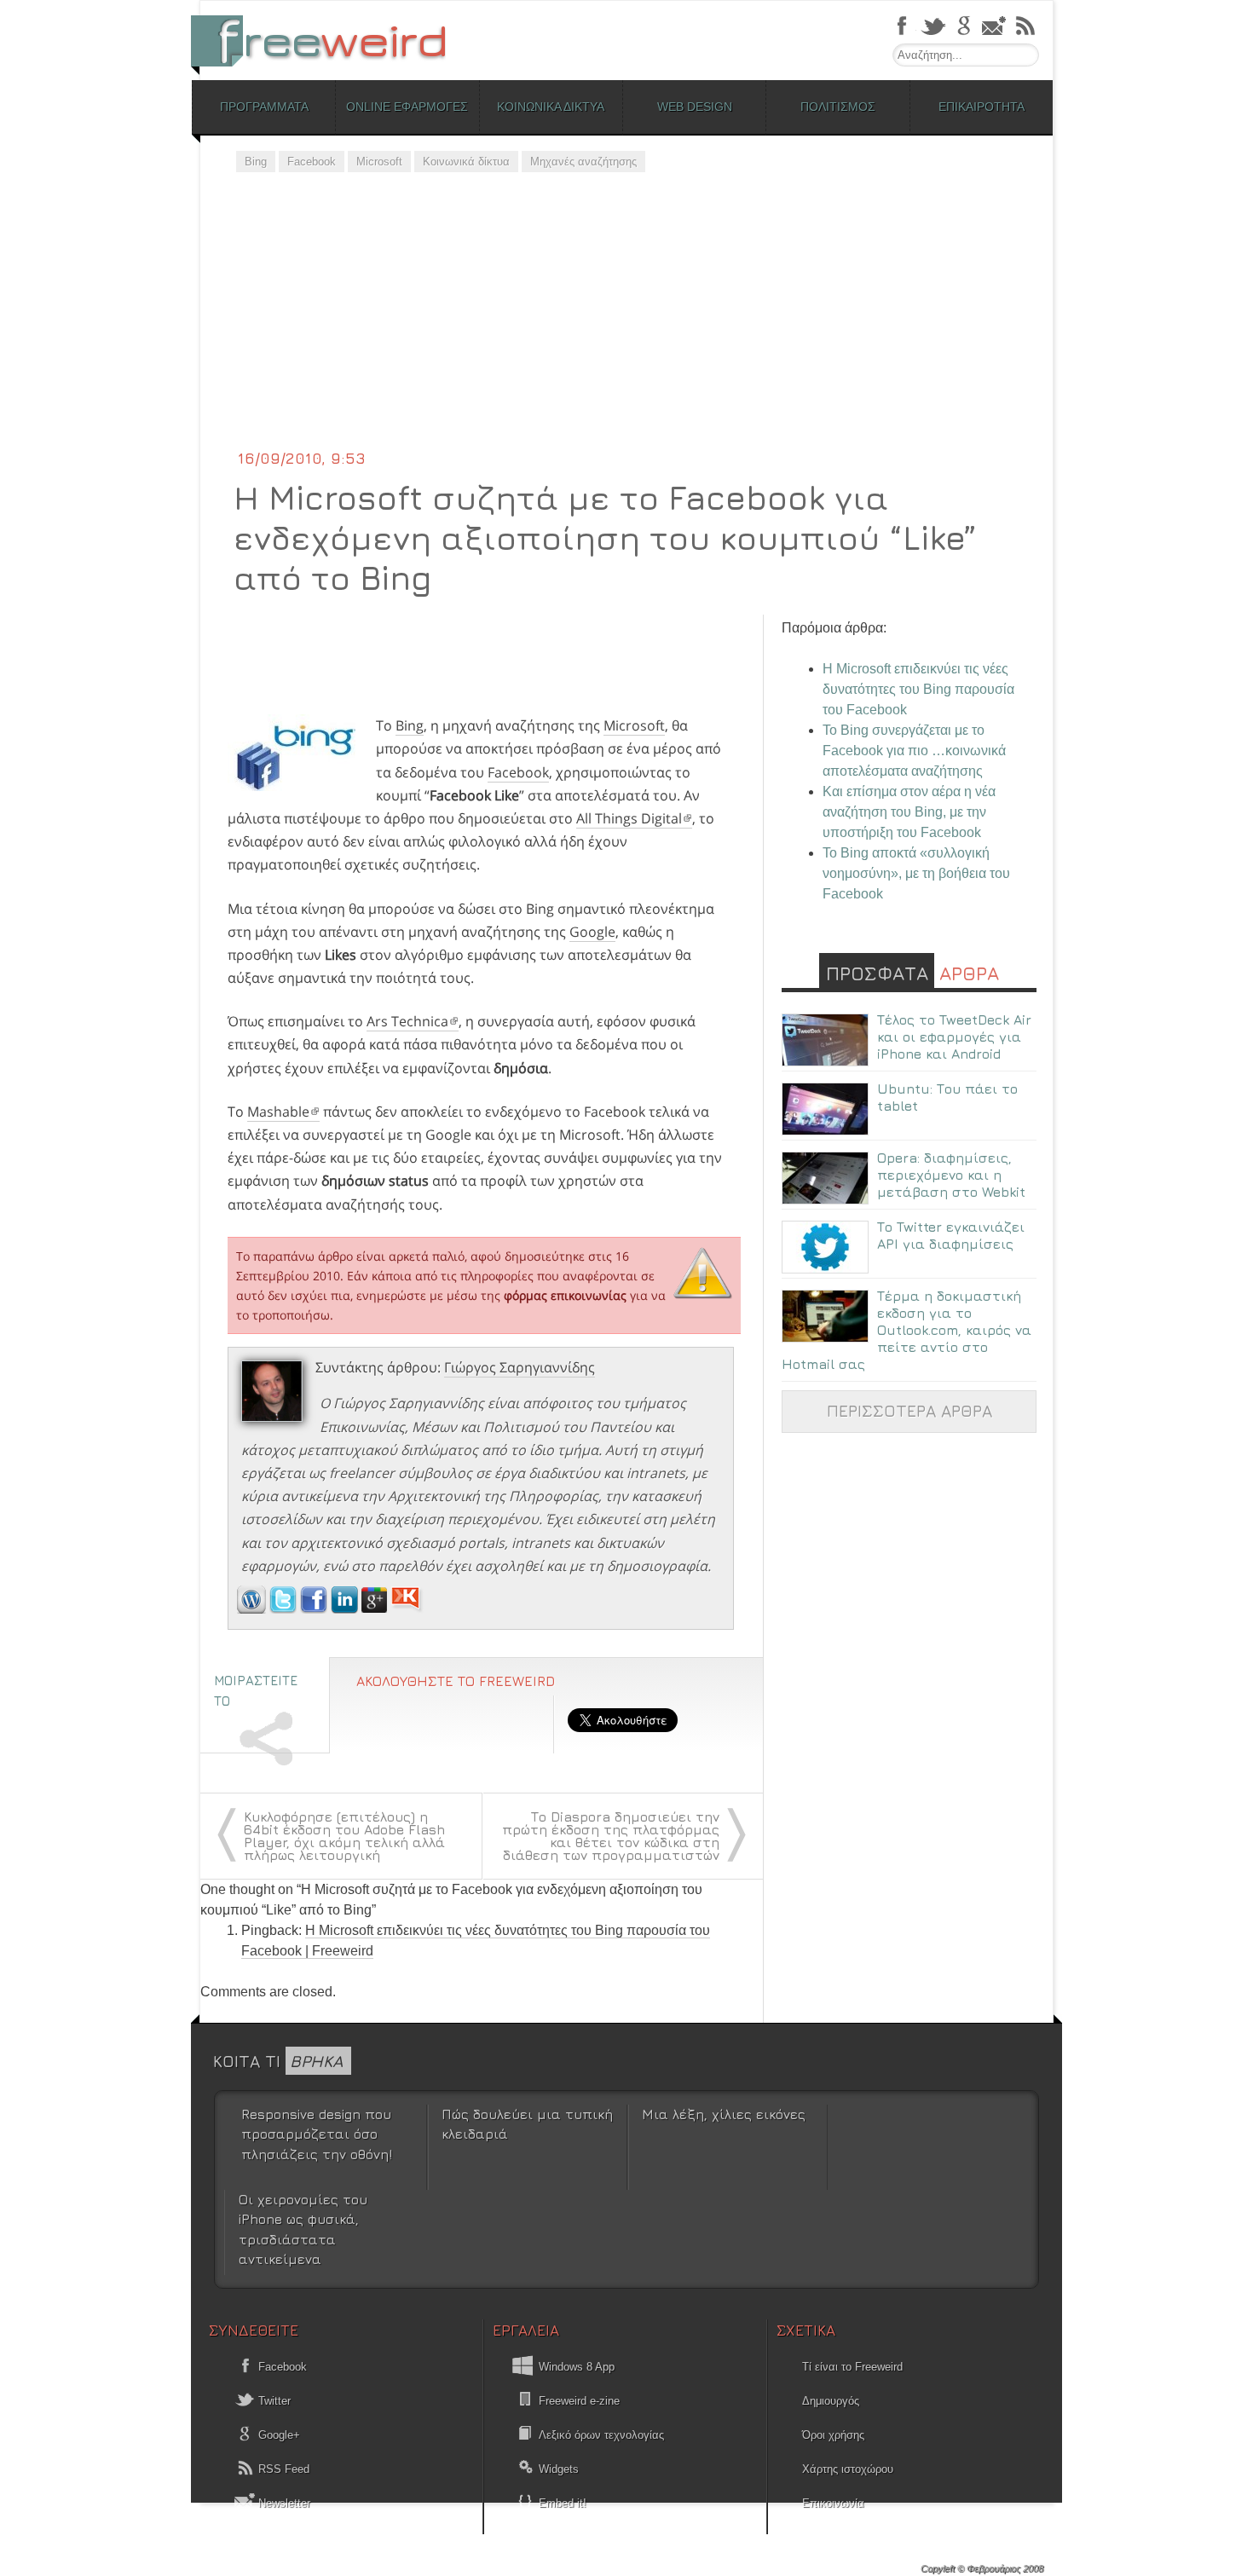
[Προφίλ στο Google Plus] (376, 1609)
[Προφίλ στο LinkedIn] (346, 1609)
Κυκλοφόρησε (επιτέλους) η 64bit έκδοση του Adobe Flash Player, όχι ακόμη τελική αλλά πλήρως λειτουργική (344, 1836)
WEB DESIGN (695, 107)
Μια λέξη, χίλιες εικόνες (724, 2114)
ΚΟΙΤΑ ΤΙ (278, 2061)
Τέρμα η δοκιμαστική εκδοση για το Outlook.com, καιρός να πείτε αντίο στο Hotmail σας (907, 1330)
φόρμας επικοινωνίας (565, 1295)
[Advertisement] (626, 320)
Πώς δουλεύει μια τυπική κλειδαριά (527, 2124)
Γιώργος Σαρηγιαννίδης (520, 1367)
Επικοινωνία (833, 2503)
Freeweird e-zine (579, 2401)
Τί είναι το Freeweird (852, 2367)
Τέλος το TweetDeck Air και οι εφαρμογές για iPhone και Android (954, 1037)
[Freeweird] (328, 40)
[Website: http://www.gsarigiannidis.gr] (251, 1609)
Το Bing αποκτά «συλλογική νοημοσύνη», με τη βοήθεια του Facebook (916, 873)
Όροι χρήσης (833, 2435)
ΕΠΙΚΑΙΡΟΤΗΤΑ (982, 107)
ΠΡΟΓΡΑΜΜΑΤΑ (264, 107)
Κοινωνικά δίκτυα (466, 162)
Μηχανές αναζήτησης (583, 162)
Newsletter (283, 2503)
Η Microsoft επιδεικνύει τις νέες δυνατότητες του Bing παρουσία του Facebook (918, 689)
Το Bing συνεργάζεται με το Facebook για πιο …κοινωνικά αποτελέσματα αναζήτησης (914, 751)
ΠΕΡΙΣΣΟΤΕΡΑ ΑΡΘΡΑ (909, 1410)
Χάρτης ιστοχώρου (848, 2469)
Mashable (278, 1112)
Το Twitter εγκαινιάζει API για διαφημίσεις (951, 1235)
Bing (256, 162)
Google (592, 932)
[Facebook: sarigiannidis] (315, 1609)
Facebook (312, 162)
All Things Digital (629, 818)
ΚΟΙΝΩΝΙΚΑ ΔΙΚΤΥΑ (551, 107)
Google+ (277, 2435)
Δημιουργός (831, 2401)
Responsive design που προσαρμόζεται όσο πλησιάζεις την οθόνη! (317, 2134)
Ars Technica (407, 1021)
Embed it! (563, 2503)
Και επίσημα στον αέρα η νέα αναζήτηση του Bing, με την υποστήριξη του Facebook (909, 812)
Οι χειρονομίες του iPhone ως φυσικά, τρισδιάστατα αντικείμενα (303, 2229)
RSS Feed (282, 2469)
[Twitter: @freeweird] (285, 1609)
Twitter (273, 2401)
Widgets (559, 2469)
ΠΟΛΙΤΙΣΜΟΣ (838, 107)
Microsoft (379, 162)
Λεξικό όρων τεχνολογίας (601, 2435)
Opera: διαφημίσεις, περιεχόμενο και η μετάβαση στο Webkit (951, 1175)
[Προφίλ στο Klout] (407, 1609)
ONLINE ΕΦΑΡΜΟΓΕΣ (407, 107)
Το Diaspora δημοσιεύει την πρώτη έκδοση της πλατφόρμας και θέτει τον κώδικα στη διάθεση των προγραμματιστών (611, 1836)
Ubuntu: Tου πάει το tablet (947, 1097)
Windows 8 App (577, 2367)
